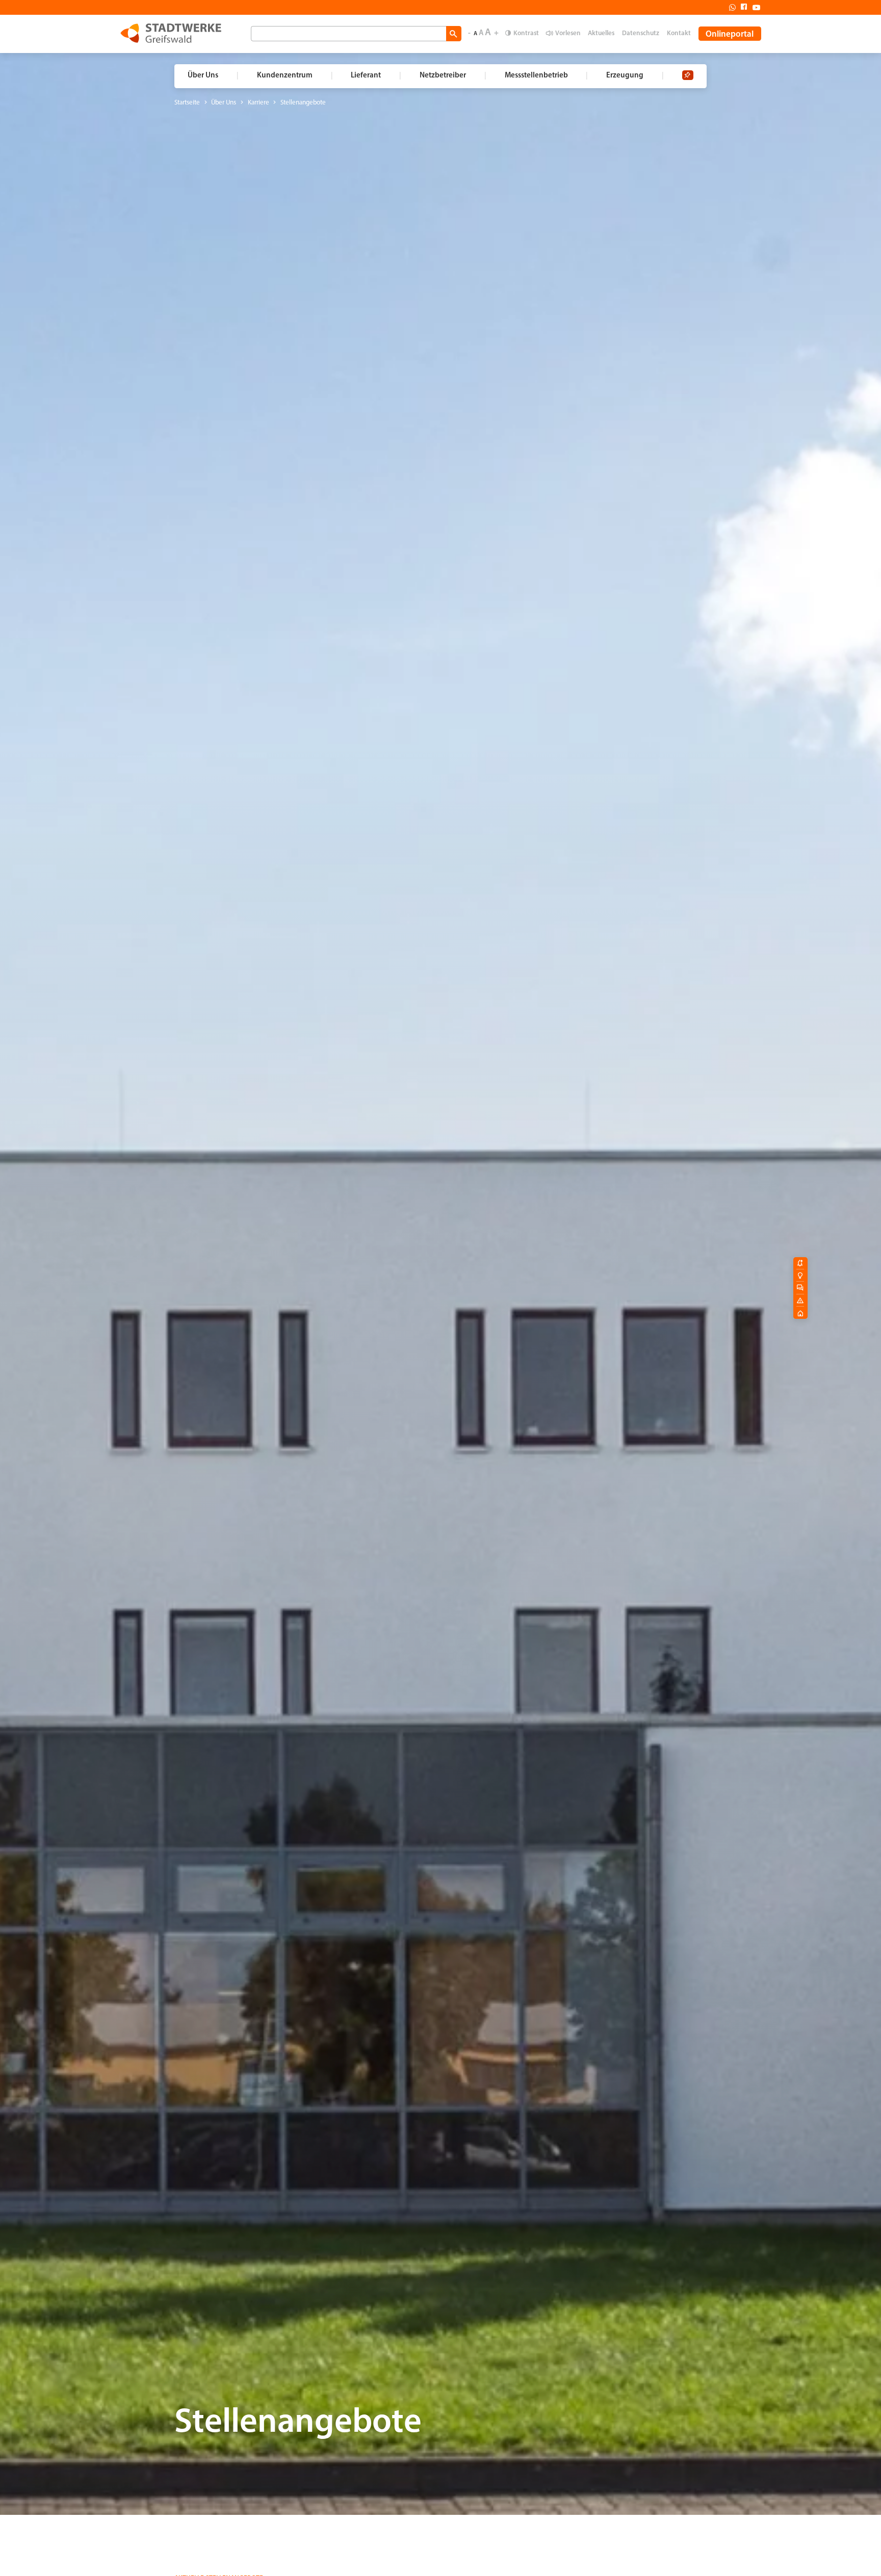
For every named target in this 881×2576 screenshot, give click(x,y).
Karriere (258, 103)
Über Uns (224, 103)
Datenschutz (641, 33)
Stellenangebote (303, 103)
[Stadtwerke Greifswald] (171, 33)
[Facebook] (741, 7)
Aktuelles (601, 33)
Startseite (187, 103)
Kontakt (679, 33)
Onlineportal (730, 34)
